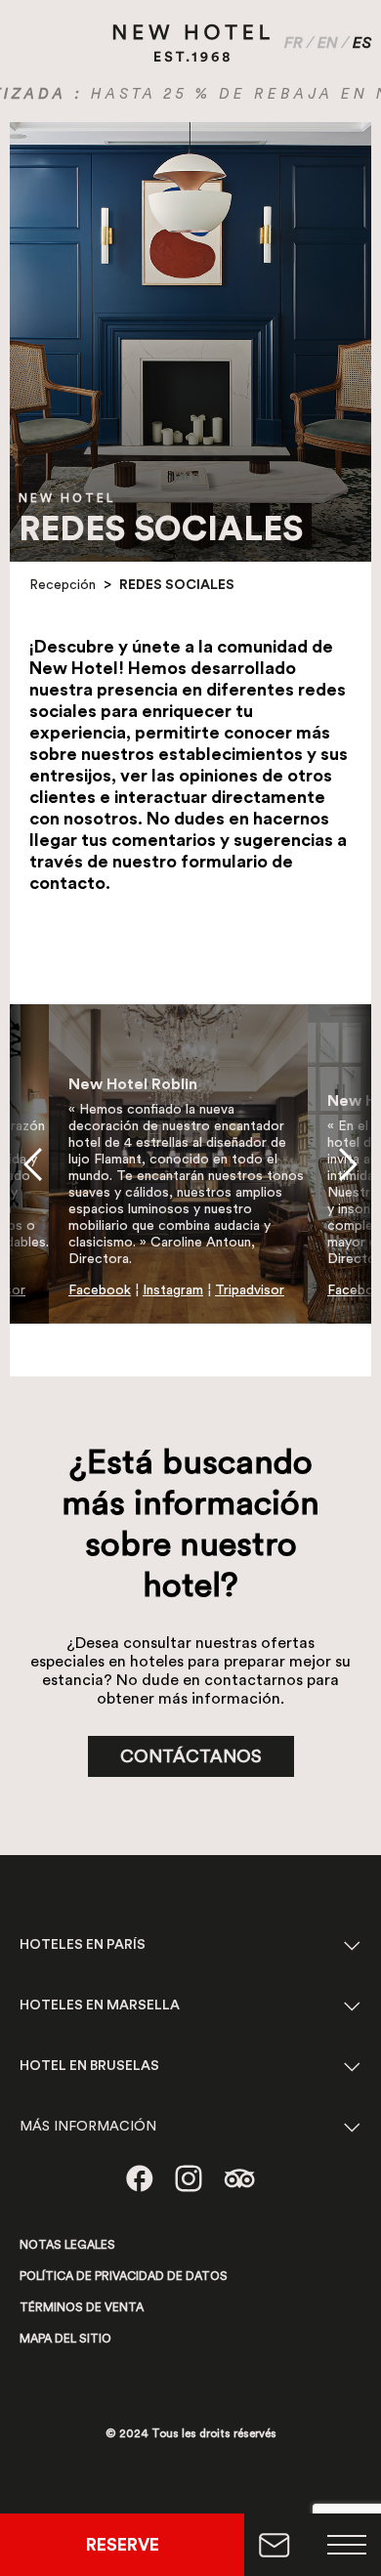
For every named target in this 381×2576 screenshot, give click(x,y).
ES (362, 43)
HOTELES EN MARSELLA (100, 2006)
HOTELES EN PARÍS (83, 1945)
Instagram (173, 1290)
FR (294, 43)
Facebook (100, 1290)
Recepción (63, 585)
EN (328, 43)
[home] (191, 43)
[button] (33, 1164)
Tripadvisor (250, 1290)
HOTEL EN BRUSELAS (89, 2066)
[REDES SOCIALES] (140, 2178)
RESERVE (123, 2545)
